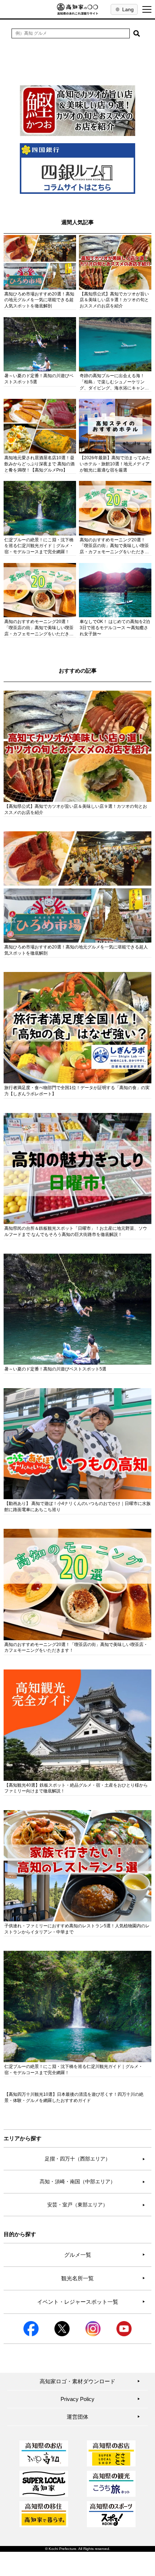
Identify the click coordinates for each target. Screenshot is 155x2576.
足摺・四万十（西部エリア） (95, 2159)
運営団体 (103, 2417)
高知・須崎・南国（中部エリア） (92, 2182)
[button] (137, 33)
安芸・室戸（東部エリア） (96, 2205)
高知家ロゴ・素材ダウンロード (90, 2381)
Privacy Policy (100, 2399)
